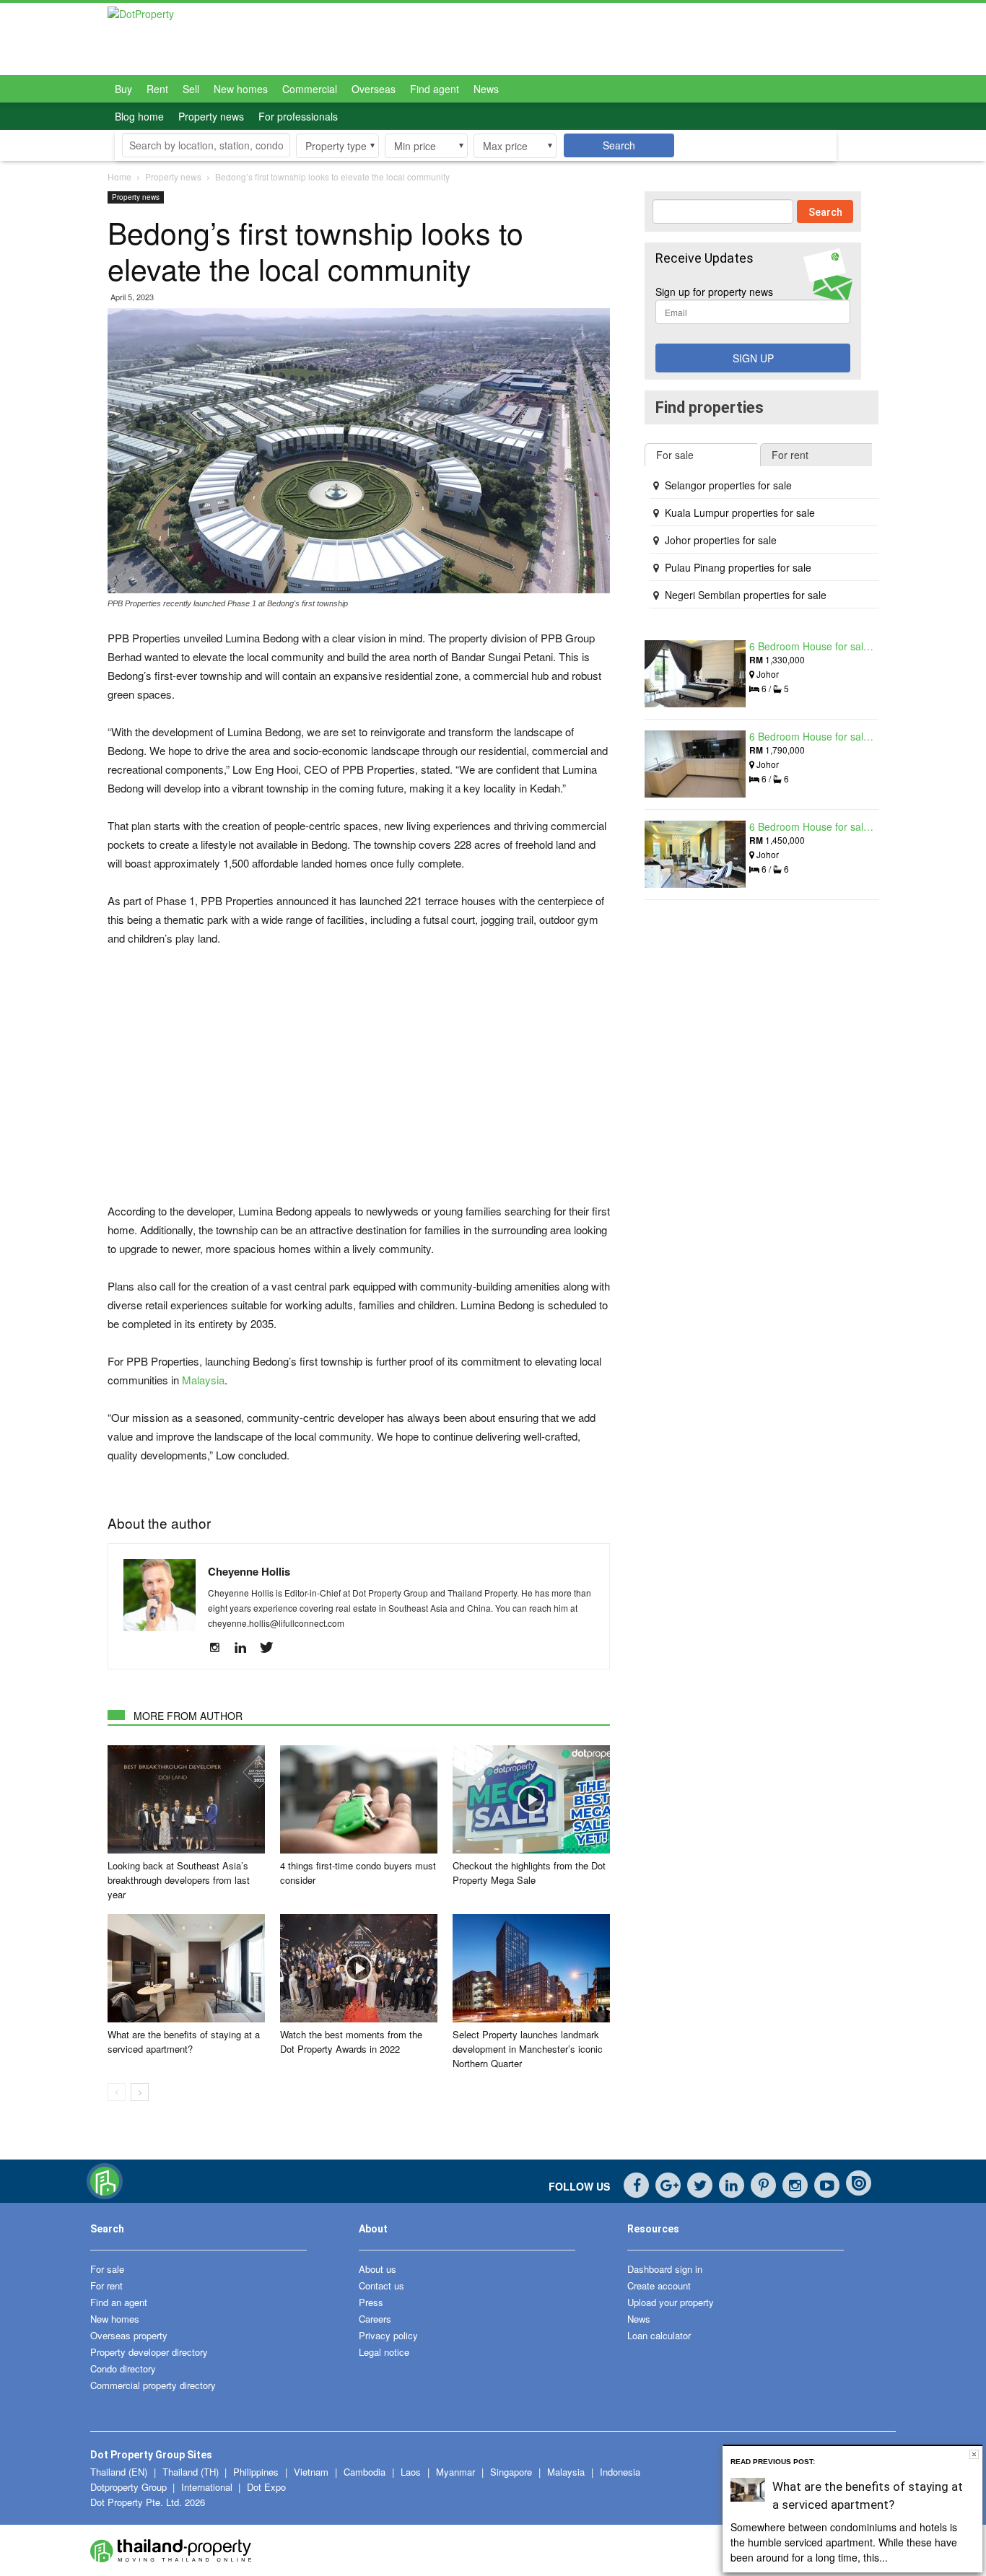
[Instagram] (220, 1648)
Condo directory (123, 2368)
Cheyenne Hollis (249, 1571)
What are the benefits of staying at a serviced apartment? (184, 2042)
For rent (106, 2285)
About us (378, 2269)
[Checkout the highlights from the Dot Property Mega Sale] (531, 1799)
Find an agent (119, 2302)
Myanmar (457, 2472)
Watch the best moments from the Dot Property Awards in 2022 (351, 2042)
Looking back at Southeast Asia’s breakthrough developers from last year (179, 1880)
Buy (123, 89)
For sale (107, 2269)
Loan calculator (659, 2335)
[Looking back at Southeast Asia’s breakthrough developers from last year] (186, 1799)
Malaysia (203, 1380)
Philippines (257, 2472)
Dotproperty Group (128, 2487)
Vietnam (313, 2472)
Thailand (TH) (191, 2472)
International (207, 2487)
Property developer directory (149, 2352)
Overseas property (129, 2335)
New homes (241, 89)
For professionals (298, 116)
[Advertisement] (359, 1067)
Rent (157, 89)
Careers (375, 2319)
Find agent (435, 89)
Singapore (512, 2472)
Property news (211, 116)
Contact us (381, 2285)
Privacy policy (388, 2335)
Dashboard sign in (665, 2269)
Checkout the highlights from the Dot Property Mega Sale (529, 1873)
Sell (191, 89)
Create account (659, 2285)
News (486, 89)
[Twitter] (272, 1648)
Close (974, 2454)
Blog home (139, 116)
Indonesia (620, 2472)
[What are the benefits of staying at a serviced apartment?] (186, 1968)
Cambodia (366, 2472)
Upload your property (671, 2302)
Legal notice (384, 2352)
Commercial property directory (153, 2385)
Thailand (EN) (119, 2472)
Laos (412, 2472)
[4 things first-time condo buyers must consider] (359, 1799)
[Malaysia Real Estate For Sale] (105, 2196)
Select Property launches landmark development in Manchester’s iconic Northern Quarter (528, 2049)
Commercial (310, 89)
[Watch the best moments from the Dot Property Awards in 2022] (359, 1968)
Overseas (374, 89)
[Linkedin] (246, 1648)
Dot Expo (266, 2487)
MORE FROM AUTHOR (188, 1716)
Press (371, 2302)
